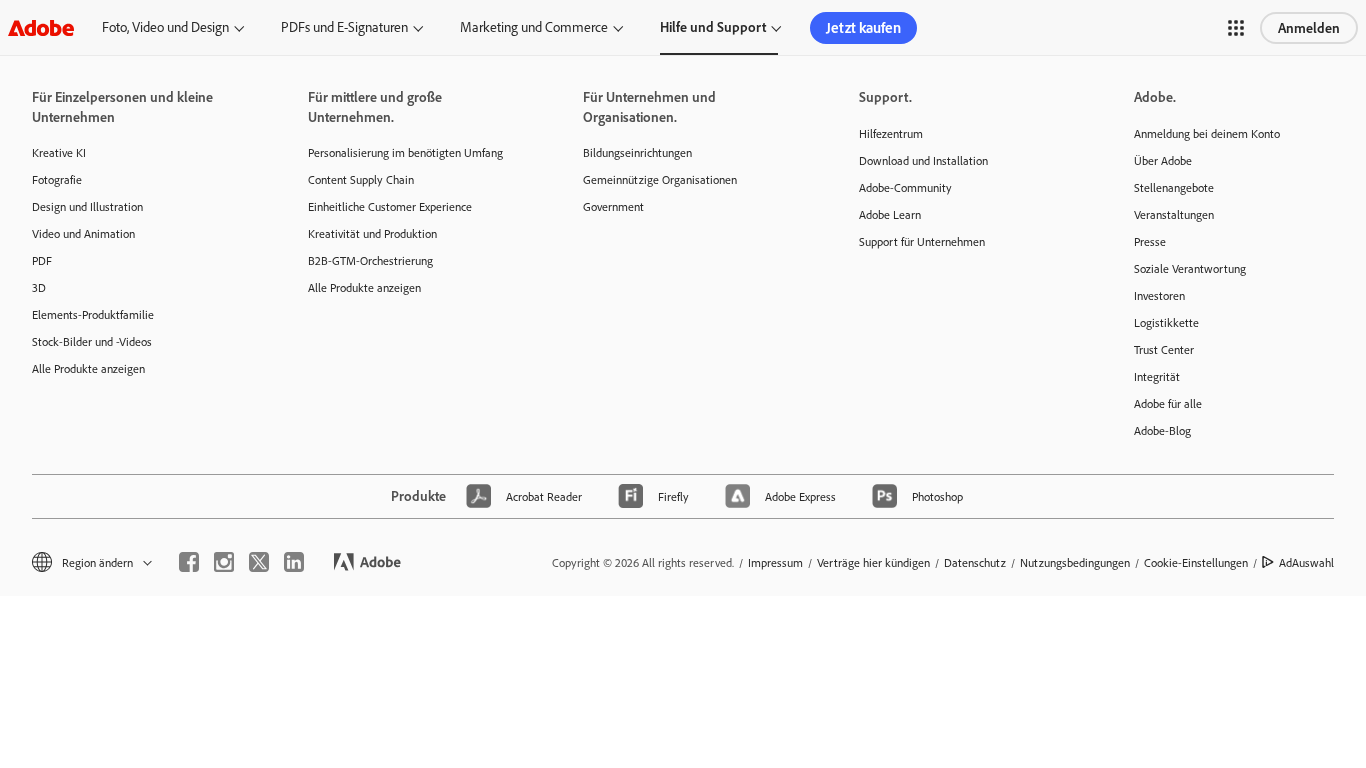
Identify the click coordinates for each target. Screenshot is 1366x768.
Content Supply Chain (361, 179)
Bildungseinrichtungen (637, 152)
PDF (42, 260)
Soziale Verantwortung (1190, 268)
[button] (1236, 28)
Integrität (1157, 376)
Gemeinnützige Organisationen (660, 179)
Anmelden (1309, 28)
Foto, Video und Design (165, 27)
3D (39, 287)
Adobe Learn (890, 214)
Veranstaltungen (1174, 214)
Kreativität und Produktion (372, 233)
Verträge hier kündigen (873, 562)
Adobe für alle (1168, 403)
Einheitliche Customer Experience (390, 206)
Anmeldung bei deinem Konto (1207, 133)
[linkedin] (294, 562)
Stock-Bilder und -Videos (92, 341)
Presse (1150, 241)
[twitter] (259, 562)
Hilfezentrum (891, 133)
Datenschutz (975, 562)
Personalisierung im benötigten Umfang (405, 152)
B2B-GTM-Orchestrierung (370, 260)
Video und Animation (83, 233)
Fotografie (57, 179)
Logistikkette (1166, 322)
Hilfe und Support (713, 27)
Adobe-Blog (1162, 430)
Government (613, 206)
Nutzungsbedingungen (1075, 562)
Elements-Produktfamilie (93, 314)
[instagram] (224, 562)
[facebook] (189, 562)
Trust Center (1164, 349)
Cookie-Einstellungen (1196, 562)
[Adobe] (41, 27)
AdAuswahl (1306, 562)
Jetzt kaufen (863, 27)
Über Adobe (1163, 160)
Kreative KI (59, 152)
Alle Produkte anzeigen (88, 368)
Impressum (775, 562)
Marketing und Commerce (534, 27)
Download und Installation (923, 160)
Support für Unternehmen (922, 241)
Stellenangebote (1174, 187)
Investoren (1159, 295)
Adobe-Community (905, 187)
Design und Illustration (87, 206)
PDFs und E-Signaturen (344, 27)
